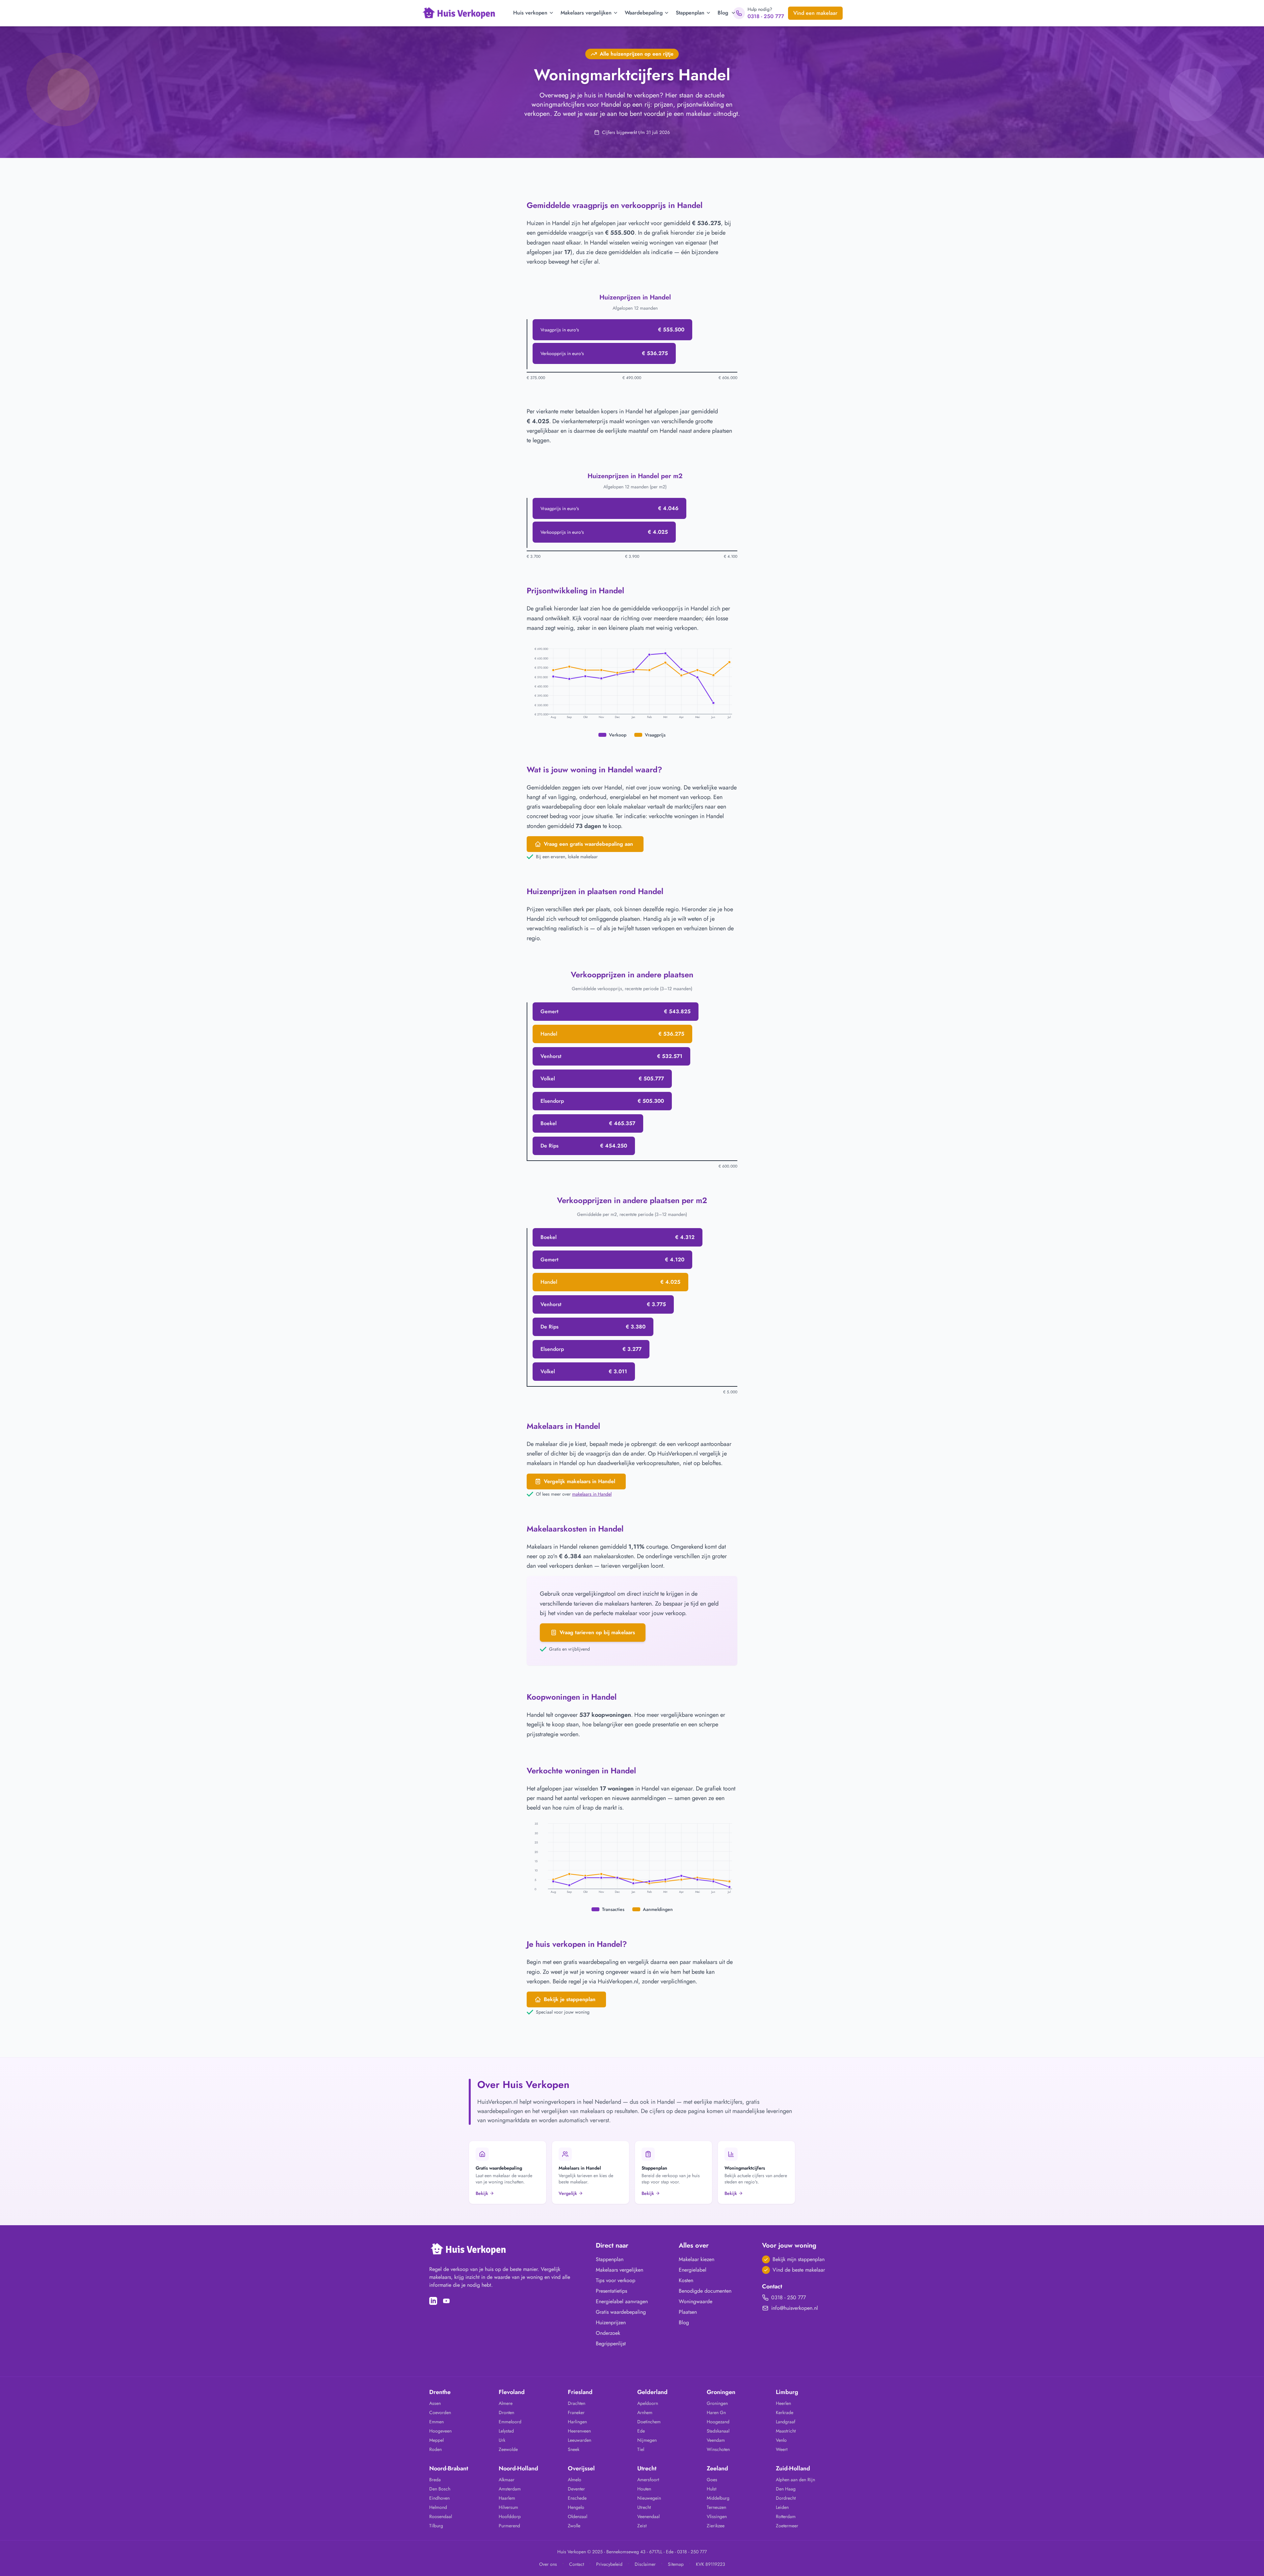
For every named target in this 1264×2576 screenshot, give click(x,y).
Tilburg (436, 2526)
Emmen (436, 2422)
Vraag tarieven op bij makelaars (597, 1632)
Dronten (506, 2412)
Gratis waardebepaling (621, 2312)
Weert (782, 2449)
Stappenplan (690, 13)
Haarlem (507, 2498)
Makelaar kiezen (697, 2259)
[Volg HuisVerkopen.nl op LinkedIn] (433, 2301)
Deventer (576, 2489)
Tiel (641, 2449)
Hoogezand (718, 2422)
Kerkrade (785, 2412)
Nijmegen (647, 2440)
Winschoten (718, 2449)
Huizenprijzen (611, 2322)
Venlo (781, 2440)
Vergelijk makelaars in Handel (579, 1481)
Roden (435, 2449)
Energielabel (693, 2270)
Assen (435, 2403)
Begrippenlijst (611, 2344)
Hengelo (576, 2507)
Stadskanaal (718, 2431)
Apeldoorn (648, 2403)
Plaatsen (688, 2312)
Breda (435, 2480)
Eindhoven (439, 2498)
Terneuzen (716, 2507)
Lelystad (506, 2431)
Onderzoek (608, 2333)
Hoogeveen (440, 2431)
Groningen (717, 2403)
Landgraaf (786, 2422)
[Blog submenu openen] (733, 13)
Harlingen (577, 2422)
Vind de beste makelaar (799, 2270)
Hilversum (508, 2507)
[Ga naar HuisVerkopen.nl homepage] (459, 13)
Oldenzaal (578, 2516)
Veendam (716, 2440)
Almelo (575, 2480)
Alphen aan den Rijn (795, 2480)
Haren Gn (716, 2412)
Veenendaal (648, 2516)
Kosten (686, 2280)
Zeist (642, 2526)
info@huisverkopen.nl (795, 2308)
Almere (506, 2403)
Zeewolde (508, 2449)
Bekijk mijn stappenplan (799, 2259)
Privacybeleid (609, 2564)
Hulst (711, 2489)
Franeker (576, 2412)
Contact (577, 2564)
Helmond (438, 2507)
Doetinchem (649, 2422)
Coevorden (440, 2412)
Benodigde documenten (705, 2291)
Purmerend (509, 2526)
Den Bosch (440, 2489)
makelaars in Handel (592, 1494)
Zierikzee (716, 2526)
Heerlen (783, 2403)
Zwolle (574, 2526)
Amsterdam (510, 2489)
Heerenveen (579, 2431)
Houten (644, 2489)
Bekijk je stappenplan (570, 1999)
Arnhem (645, 2412)
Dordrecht (786, 2498)
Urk (502, 2440)
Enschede (577, 2498)
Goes (712, 2480)
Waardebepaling (644, 13)
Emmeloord (510, 2422)
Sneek (574, 2449)
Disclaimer (645, 2564)
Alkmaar (507, 2480)
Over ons (548, 2564)
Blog (723, 13)
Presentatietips (611, 2291)
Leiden (782, 2507)
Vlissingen (717, 2516)
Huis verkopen (530, 13)
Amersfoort (648, 2480)
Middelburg (718, 2498)
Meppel (436, 2440)
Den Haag (786, 2489)
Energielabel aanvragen (622, 2301)
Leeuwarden (579, 2440)
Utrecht (644, 2507)
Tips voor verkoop (616, 2280)
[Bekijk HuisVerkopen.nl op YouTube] (446, 2301)
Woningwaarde (696, 2301)
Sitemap (676, 2564)
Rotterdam (786, 2516)
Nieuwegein (649, 2498)
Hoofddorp (510, 2516)
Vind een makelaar (815, 13)
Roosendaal (441, 2516)
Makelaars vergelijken (586, 13)
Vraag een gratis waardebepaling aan (588, 844)
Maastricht (786, 2431)
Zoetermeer (787, 2526)
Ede (641, 2431)
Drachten (577, 2403)
